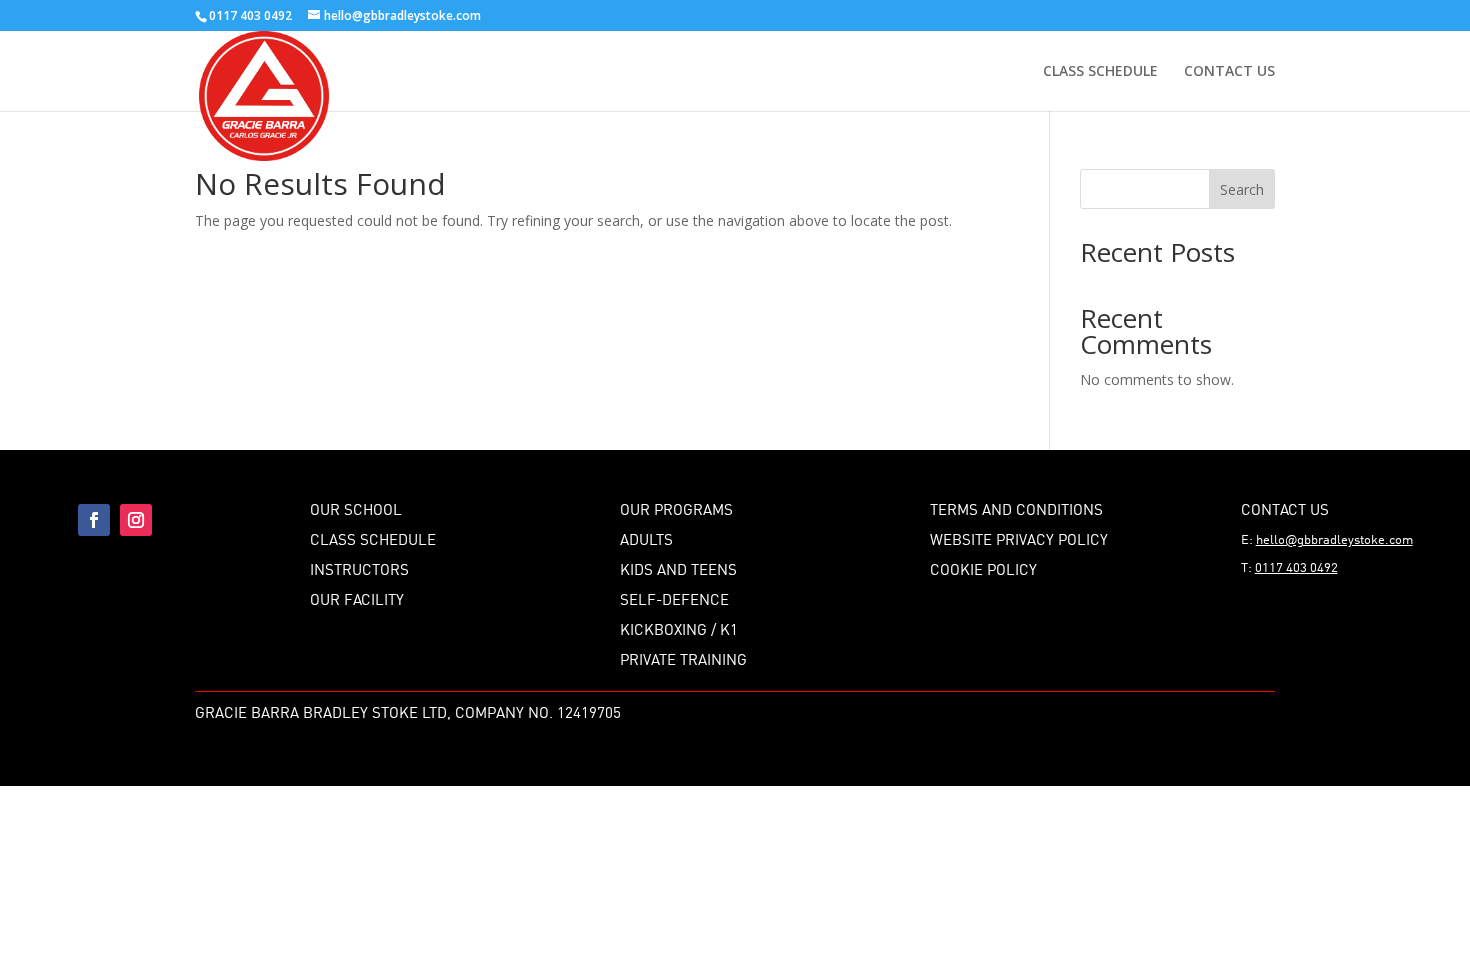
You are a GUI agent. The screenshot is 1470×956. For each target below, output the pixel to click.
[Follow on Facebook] (94, 520)
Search (1242, 189)
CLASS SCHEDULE (1100, 72)
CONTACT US (1229, 72)
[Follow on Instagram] (136, 520)
